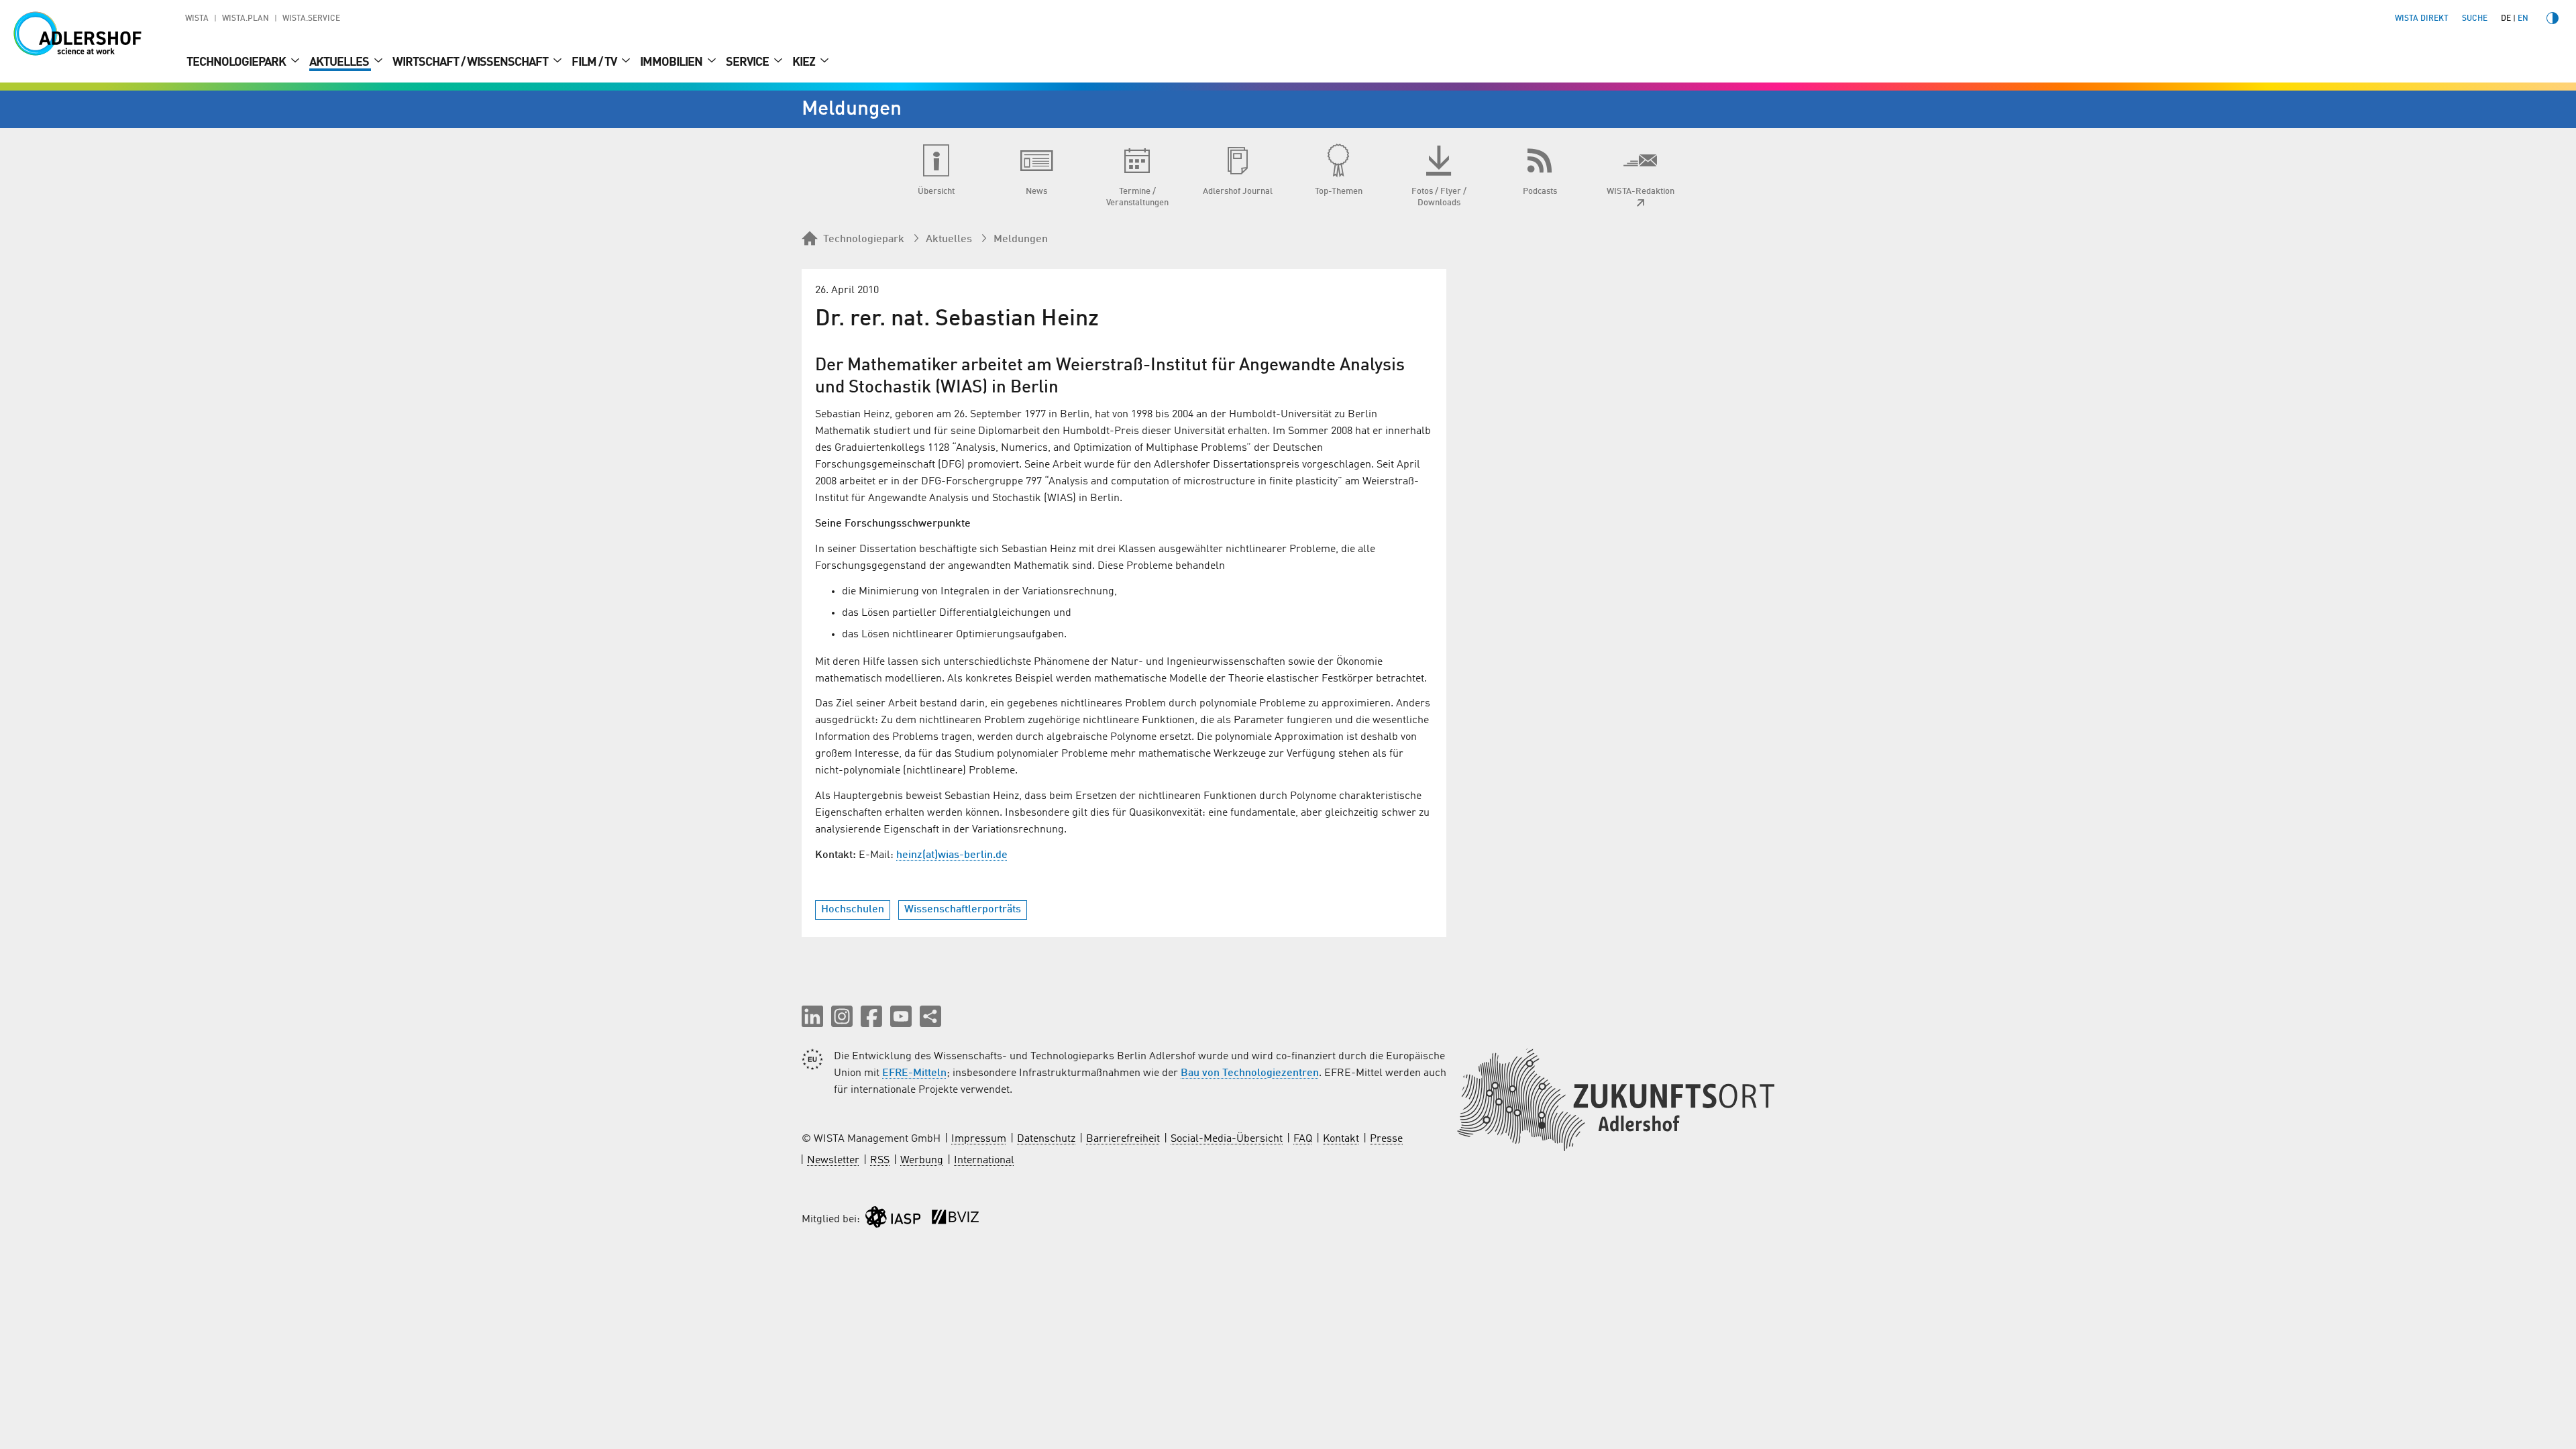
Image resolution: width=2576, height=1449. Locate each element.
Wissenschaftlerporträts (963, 910)
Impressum (979, 1139)
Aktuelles (340, 62)
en (2523, 19)
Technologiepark (237, 62)
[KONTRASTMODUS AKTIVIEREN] (2553, 18)
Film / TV (595, 62)
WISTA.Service (311, 19)
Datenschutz (1046, 1139)
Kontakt (1341, 1139)
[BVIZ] (955, 1220)
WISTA (197, 19)
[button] (812, 1016)
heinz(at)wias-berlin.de (952, 855)
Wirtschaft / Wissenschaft (471, 62)
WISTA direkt (2422, 19)
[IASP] (893, 1220)
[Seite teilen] (930, 1016)
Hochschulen (853, 910)
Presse (1386, 1139)
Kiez (805, 62)
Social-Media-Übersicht (1227, 1139)
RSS (880, 1161)
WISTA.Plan (246, 19)
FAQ (1303, 1139)
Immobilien (672, 62)
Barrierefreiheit (1123, 1139)
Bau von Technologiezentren (1250, 1073)
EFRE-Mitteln (914, 1073)
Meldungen (1021, 239)
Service (748, 62)
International (984, 1161)
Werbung (922, 1161)
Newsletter (833, 1161)
